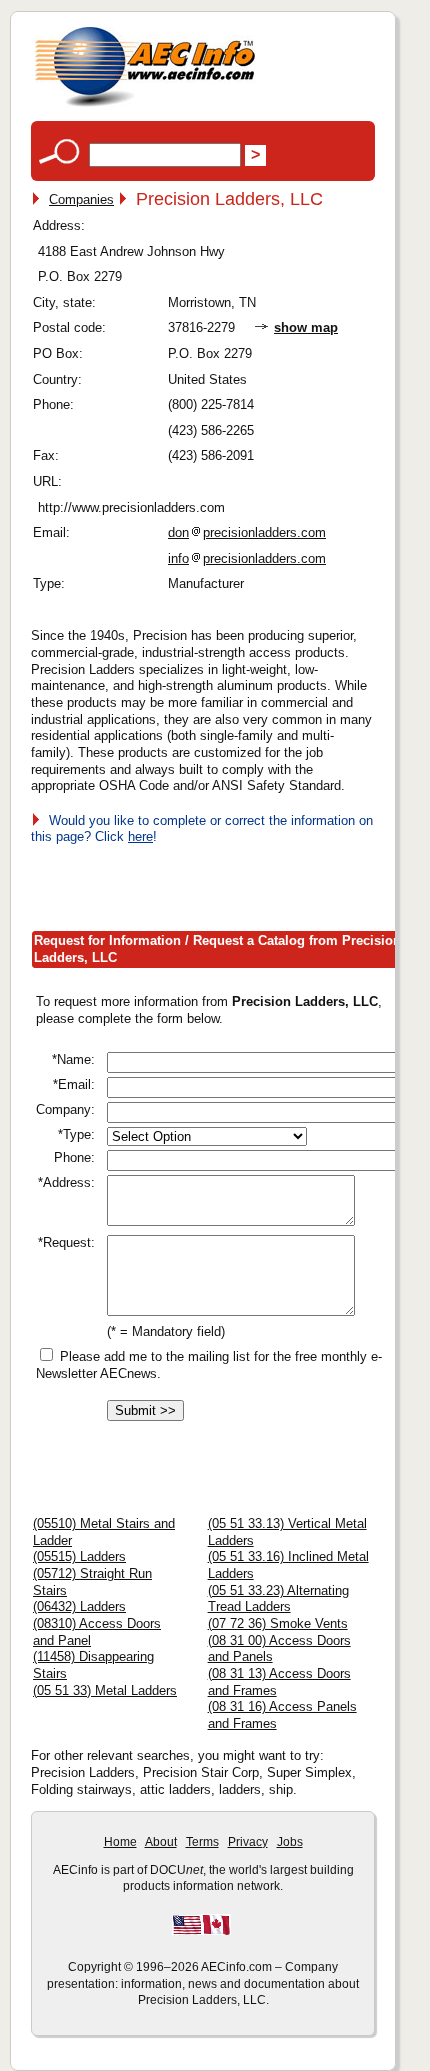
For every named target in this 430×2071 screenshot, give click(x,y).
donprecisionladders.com (247, 532)
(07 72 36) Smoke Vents (278, 1623)
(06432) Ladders (79, 1606)
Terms (202, 1842)
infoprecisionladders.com (247, 558)
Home (120, 1842)
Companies (81, 199)
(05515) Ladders (79, 1556)
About (161, 1842)
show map (306, 327)
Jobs (290, 1842)
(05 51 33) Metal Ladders (105, 1690)
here (140, 836)
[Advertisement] (230, 884)
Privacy (248, 1842)
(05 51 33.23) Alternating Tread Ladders (278, 1599)
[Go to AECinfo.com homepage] (145, 104)
